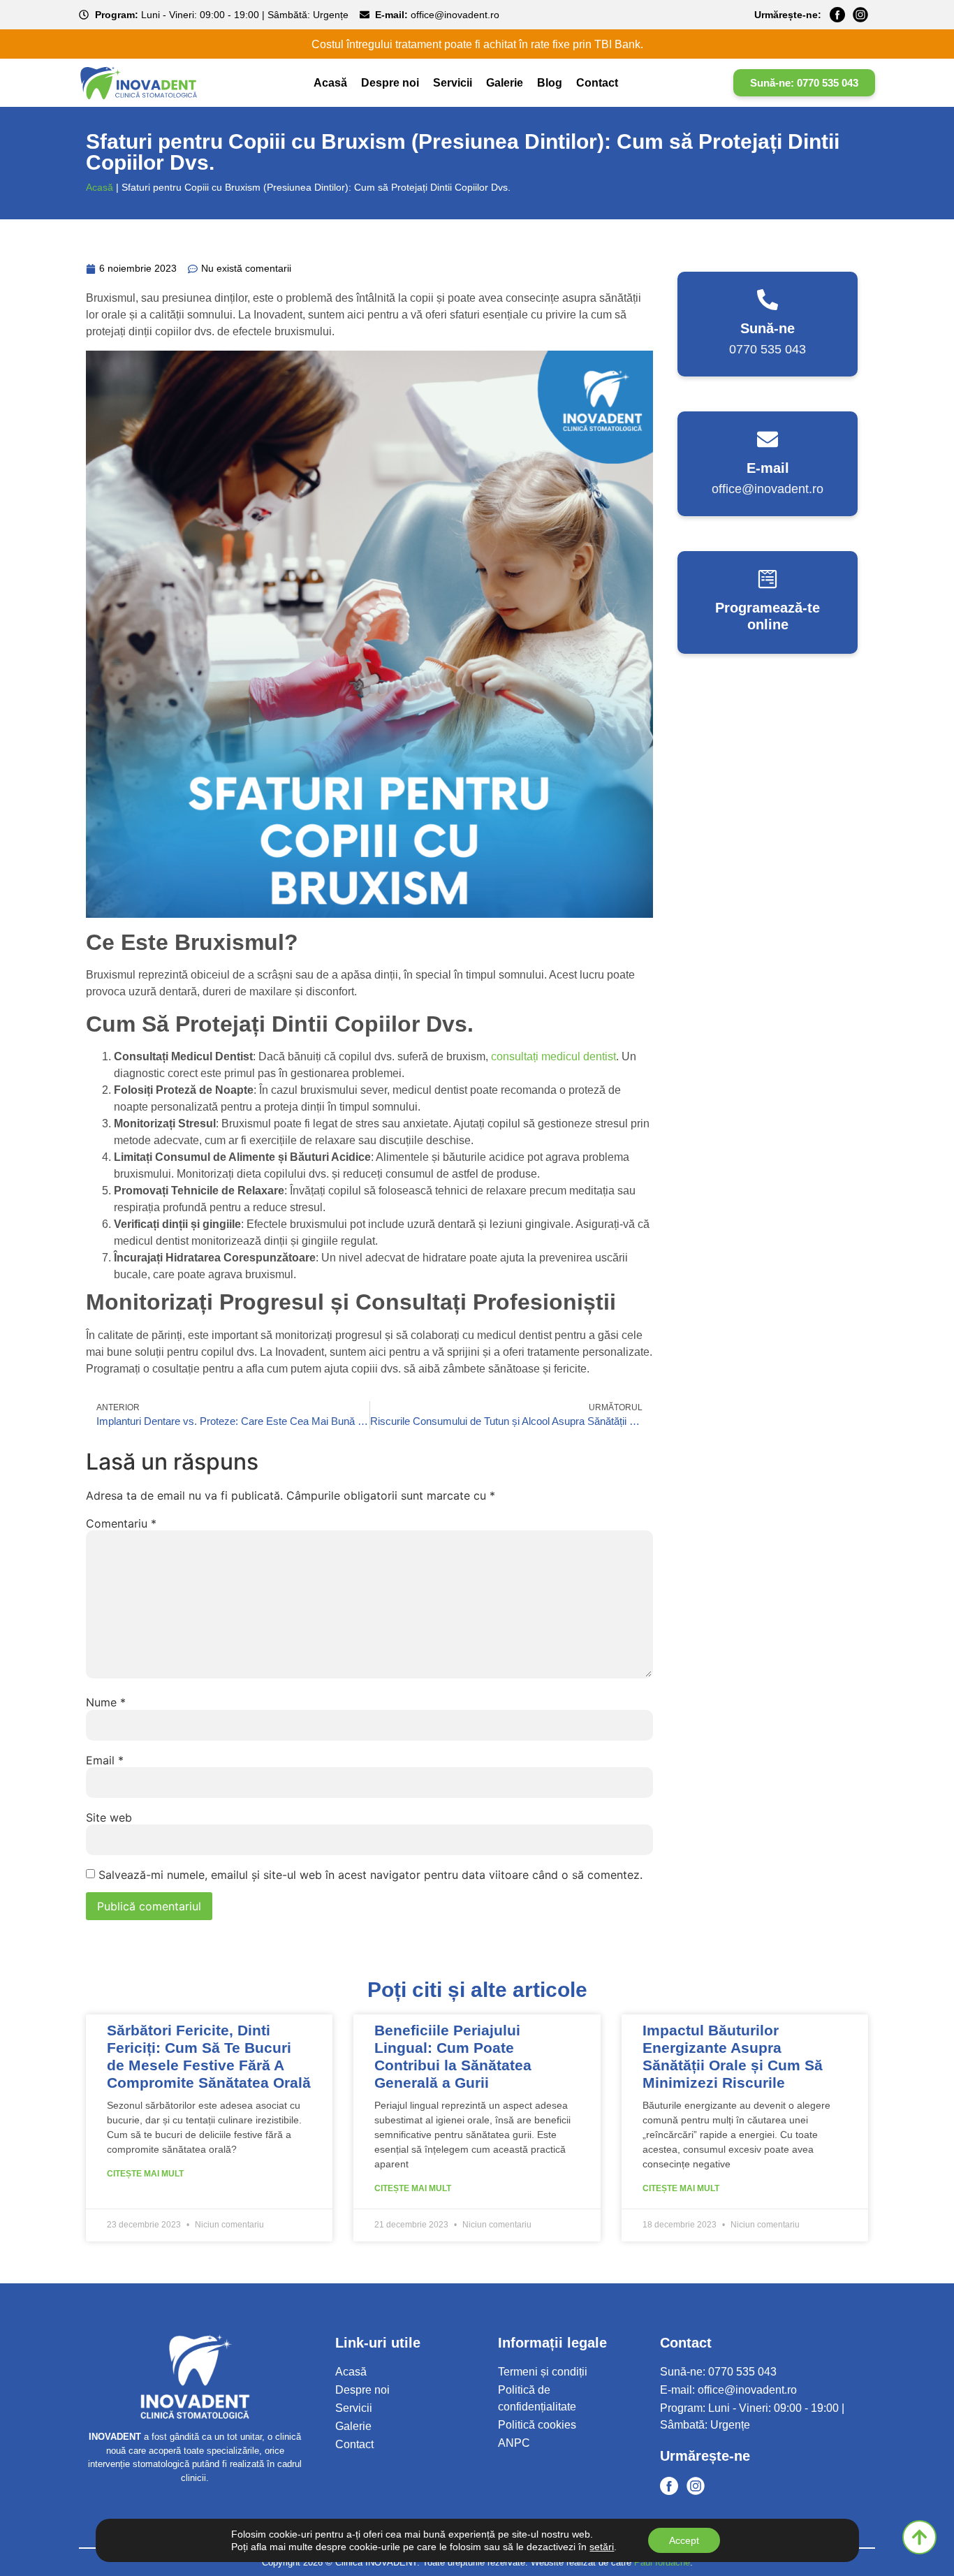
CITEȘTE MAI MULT (145, 2174)
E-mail (768, 468)
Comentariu (121, 1523)
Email (105, 1760)
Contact (597, 83)
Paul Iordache (662, 2562)
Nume (106, 1702)
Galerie (505, 83)
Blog (550, 83)
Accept (684, 2540)
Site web (109, 1817)
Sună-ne (768, 328)
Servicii (453, 83)
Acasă (330, 83)
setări (602, 2547)
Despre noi (390, 83)
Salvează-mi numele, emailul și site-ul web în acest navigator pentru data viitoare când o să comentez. (370, 1875)
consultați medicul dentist (553, 1056)
